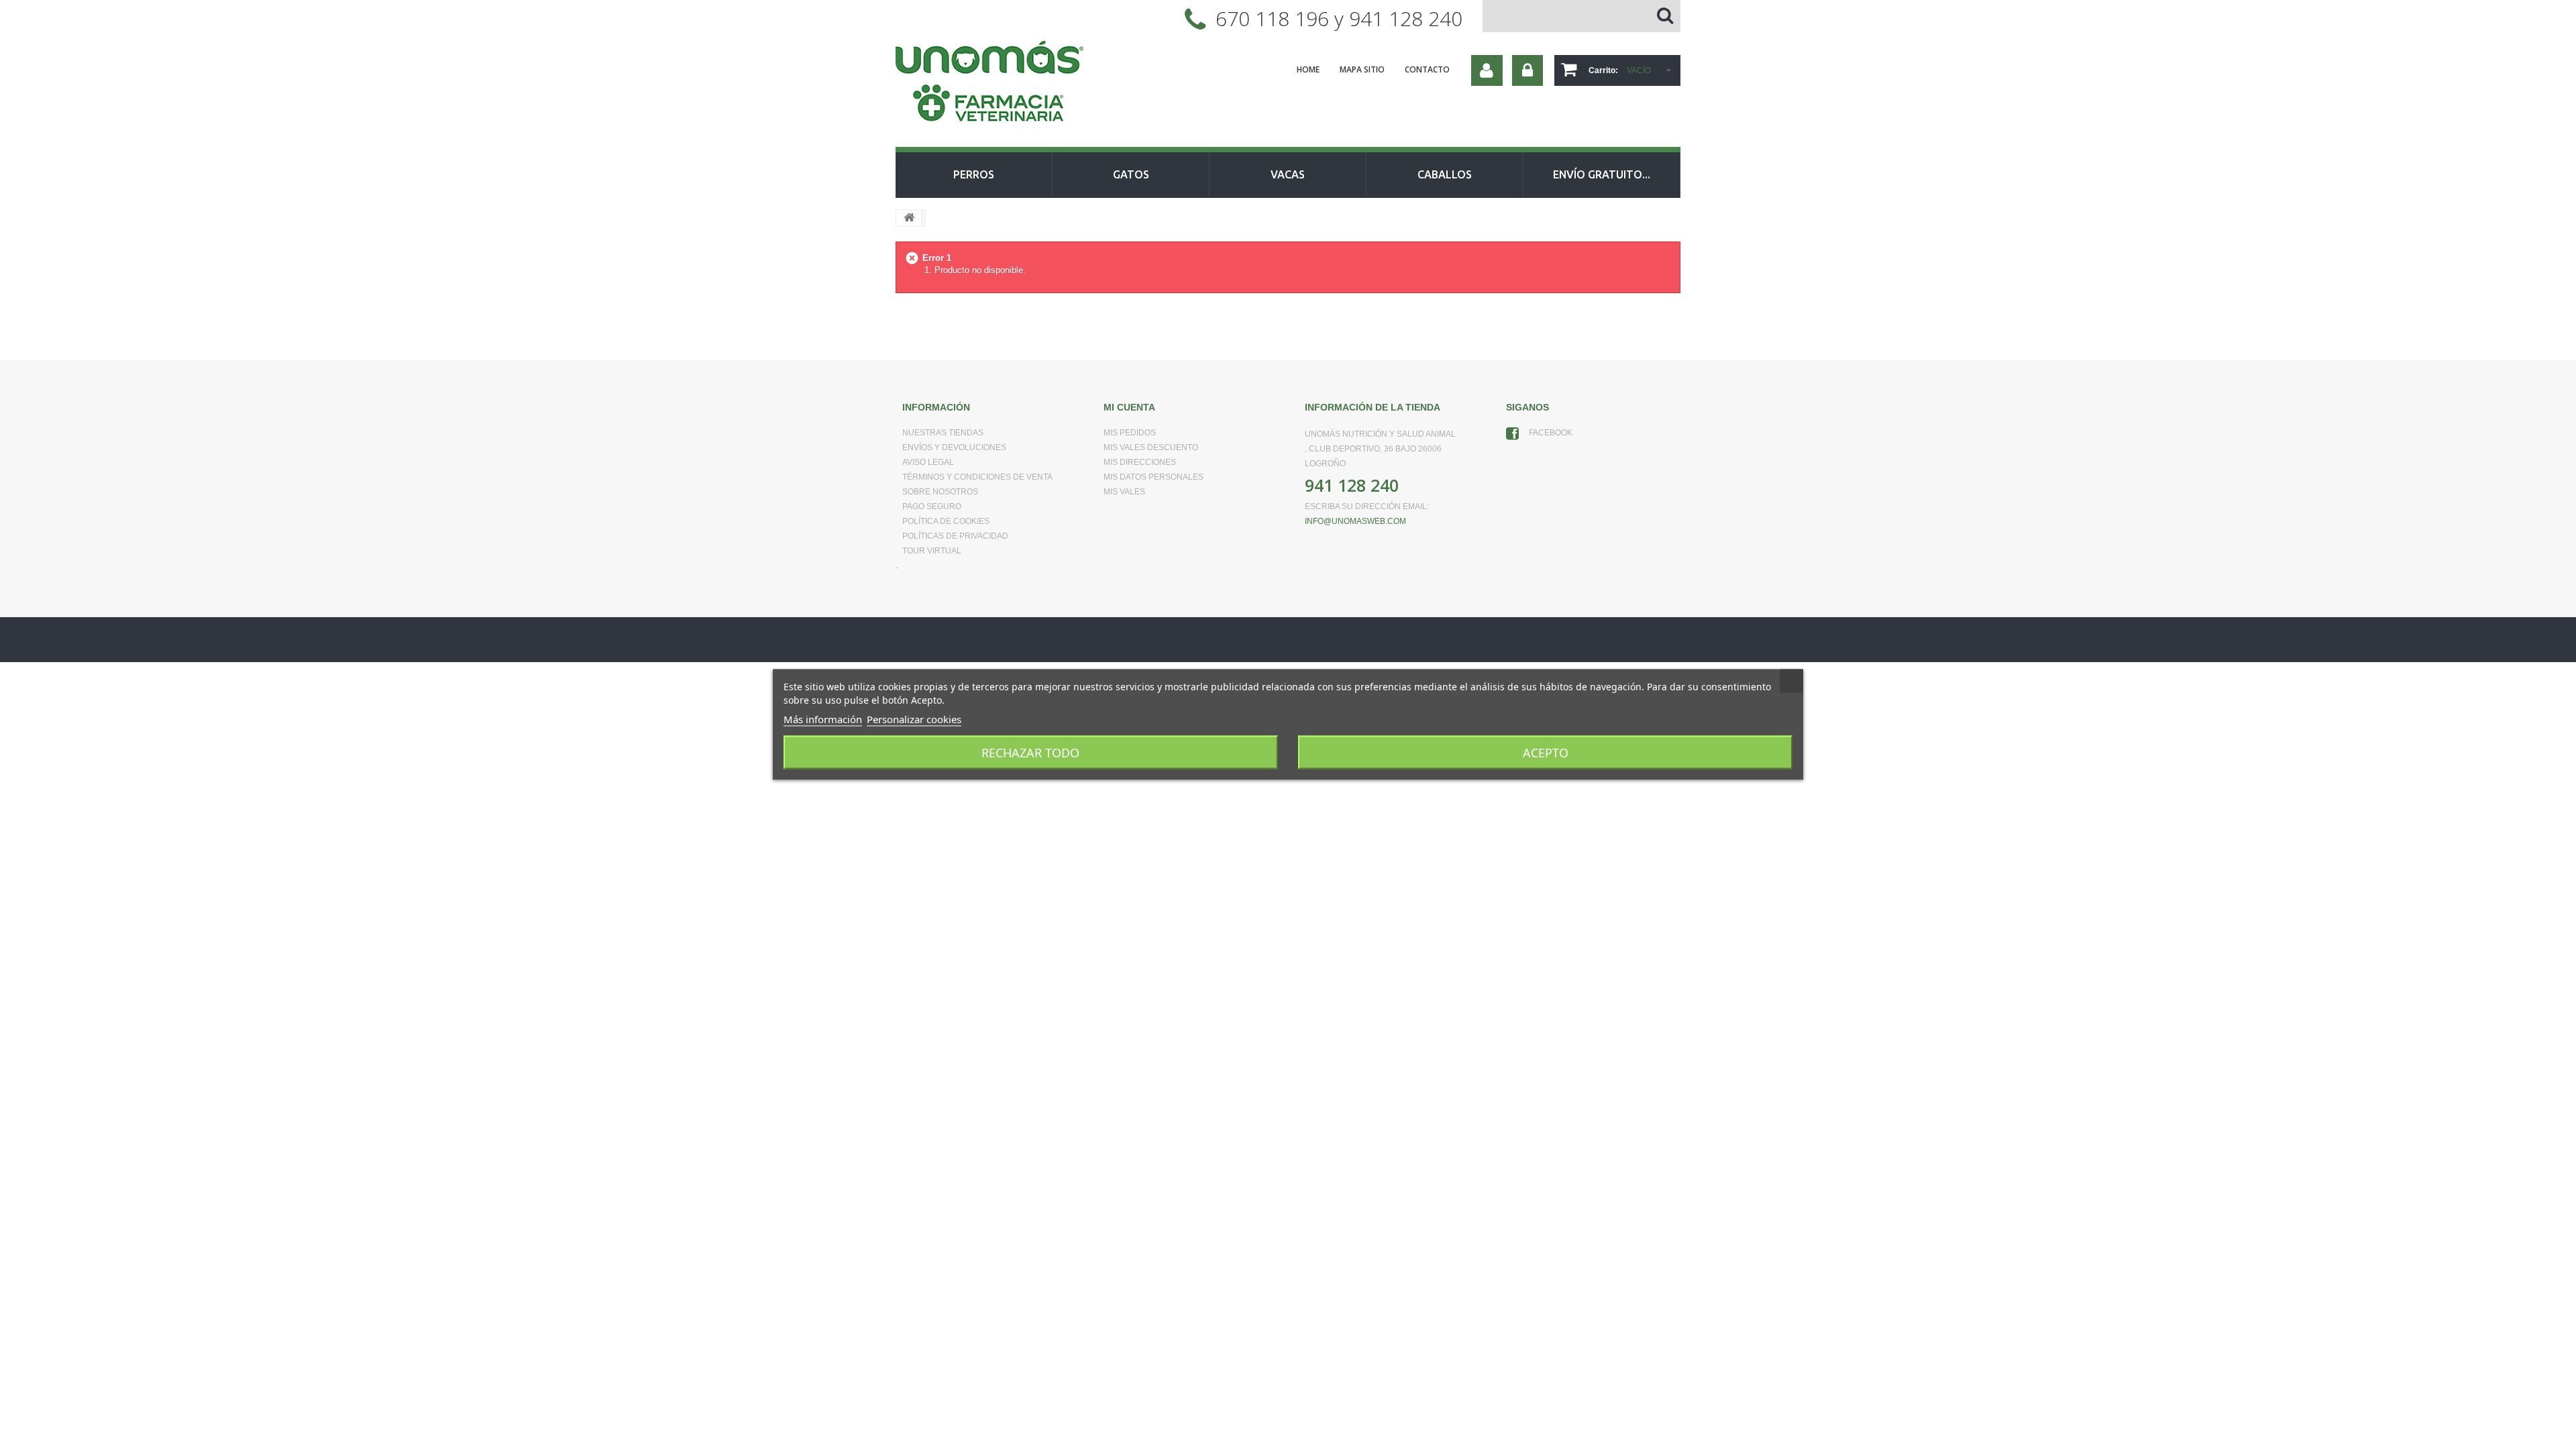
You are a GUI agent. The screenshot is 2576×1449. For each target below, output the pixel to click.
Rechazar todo (1030, 753)
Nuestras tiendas (943, 433)
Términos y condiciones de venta (977, 477)
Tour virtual (932, 551)
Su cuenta (1487, 70)
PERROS (974, 174)
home (1308, 69)
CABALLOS (1445, 174)
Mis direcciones (1140, 462)
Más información (823, 719)
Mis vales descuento (1151, 447)
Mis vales (1124, 492)
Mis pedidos (1130, 433)
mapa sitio (1362, 69)
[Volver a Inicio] (909, 218)
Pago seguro (932, 506)
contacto (1427, 69)
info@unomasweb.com (1355, 521)
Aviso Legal (928, 462)
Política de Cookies (946, 521)
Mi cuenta (1129, 407)
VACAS (1288, 174)
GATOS (1131, 174)
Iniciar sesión (1527, 70)
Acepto (1546, 753)
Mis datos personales (1153, 477)
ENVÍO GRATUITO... (1602, 174)
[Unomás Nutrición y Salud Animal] (1020, 83)
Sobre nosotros (940, 492)
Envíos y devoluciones (954, 447)
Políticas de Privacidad (955, 536)
